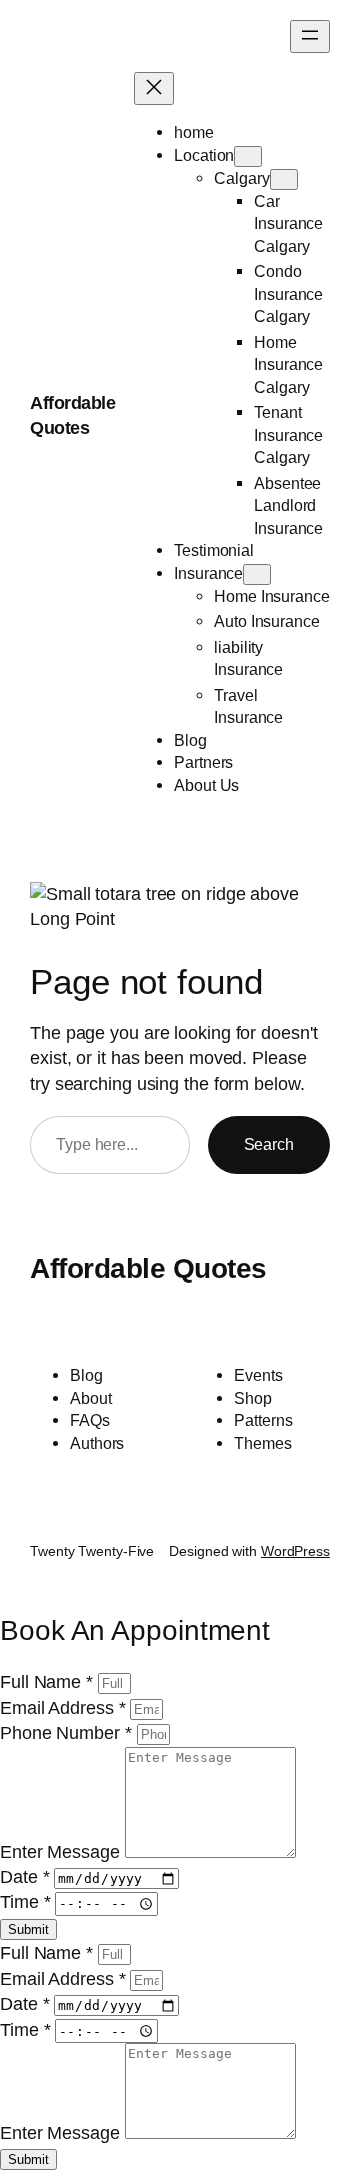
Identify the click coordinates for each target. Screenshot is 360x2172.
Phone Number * (68, 1733)
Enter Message (62, 1852)
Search (269, 1144)
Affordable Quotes (148, 1268)
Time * (27, 1902)
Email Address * (65, 1708)
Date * (27, 1877)
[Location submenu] (248, 156)
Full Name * (49, 1682)
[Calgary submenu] (284, 179)
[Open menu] (310, 36)
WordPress (295, 1551)
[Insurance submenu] (257, 574)
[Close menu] (154, 88)
